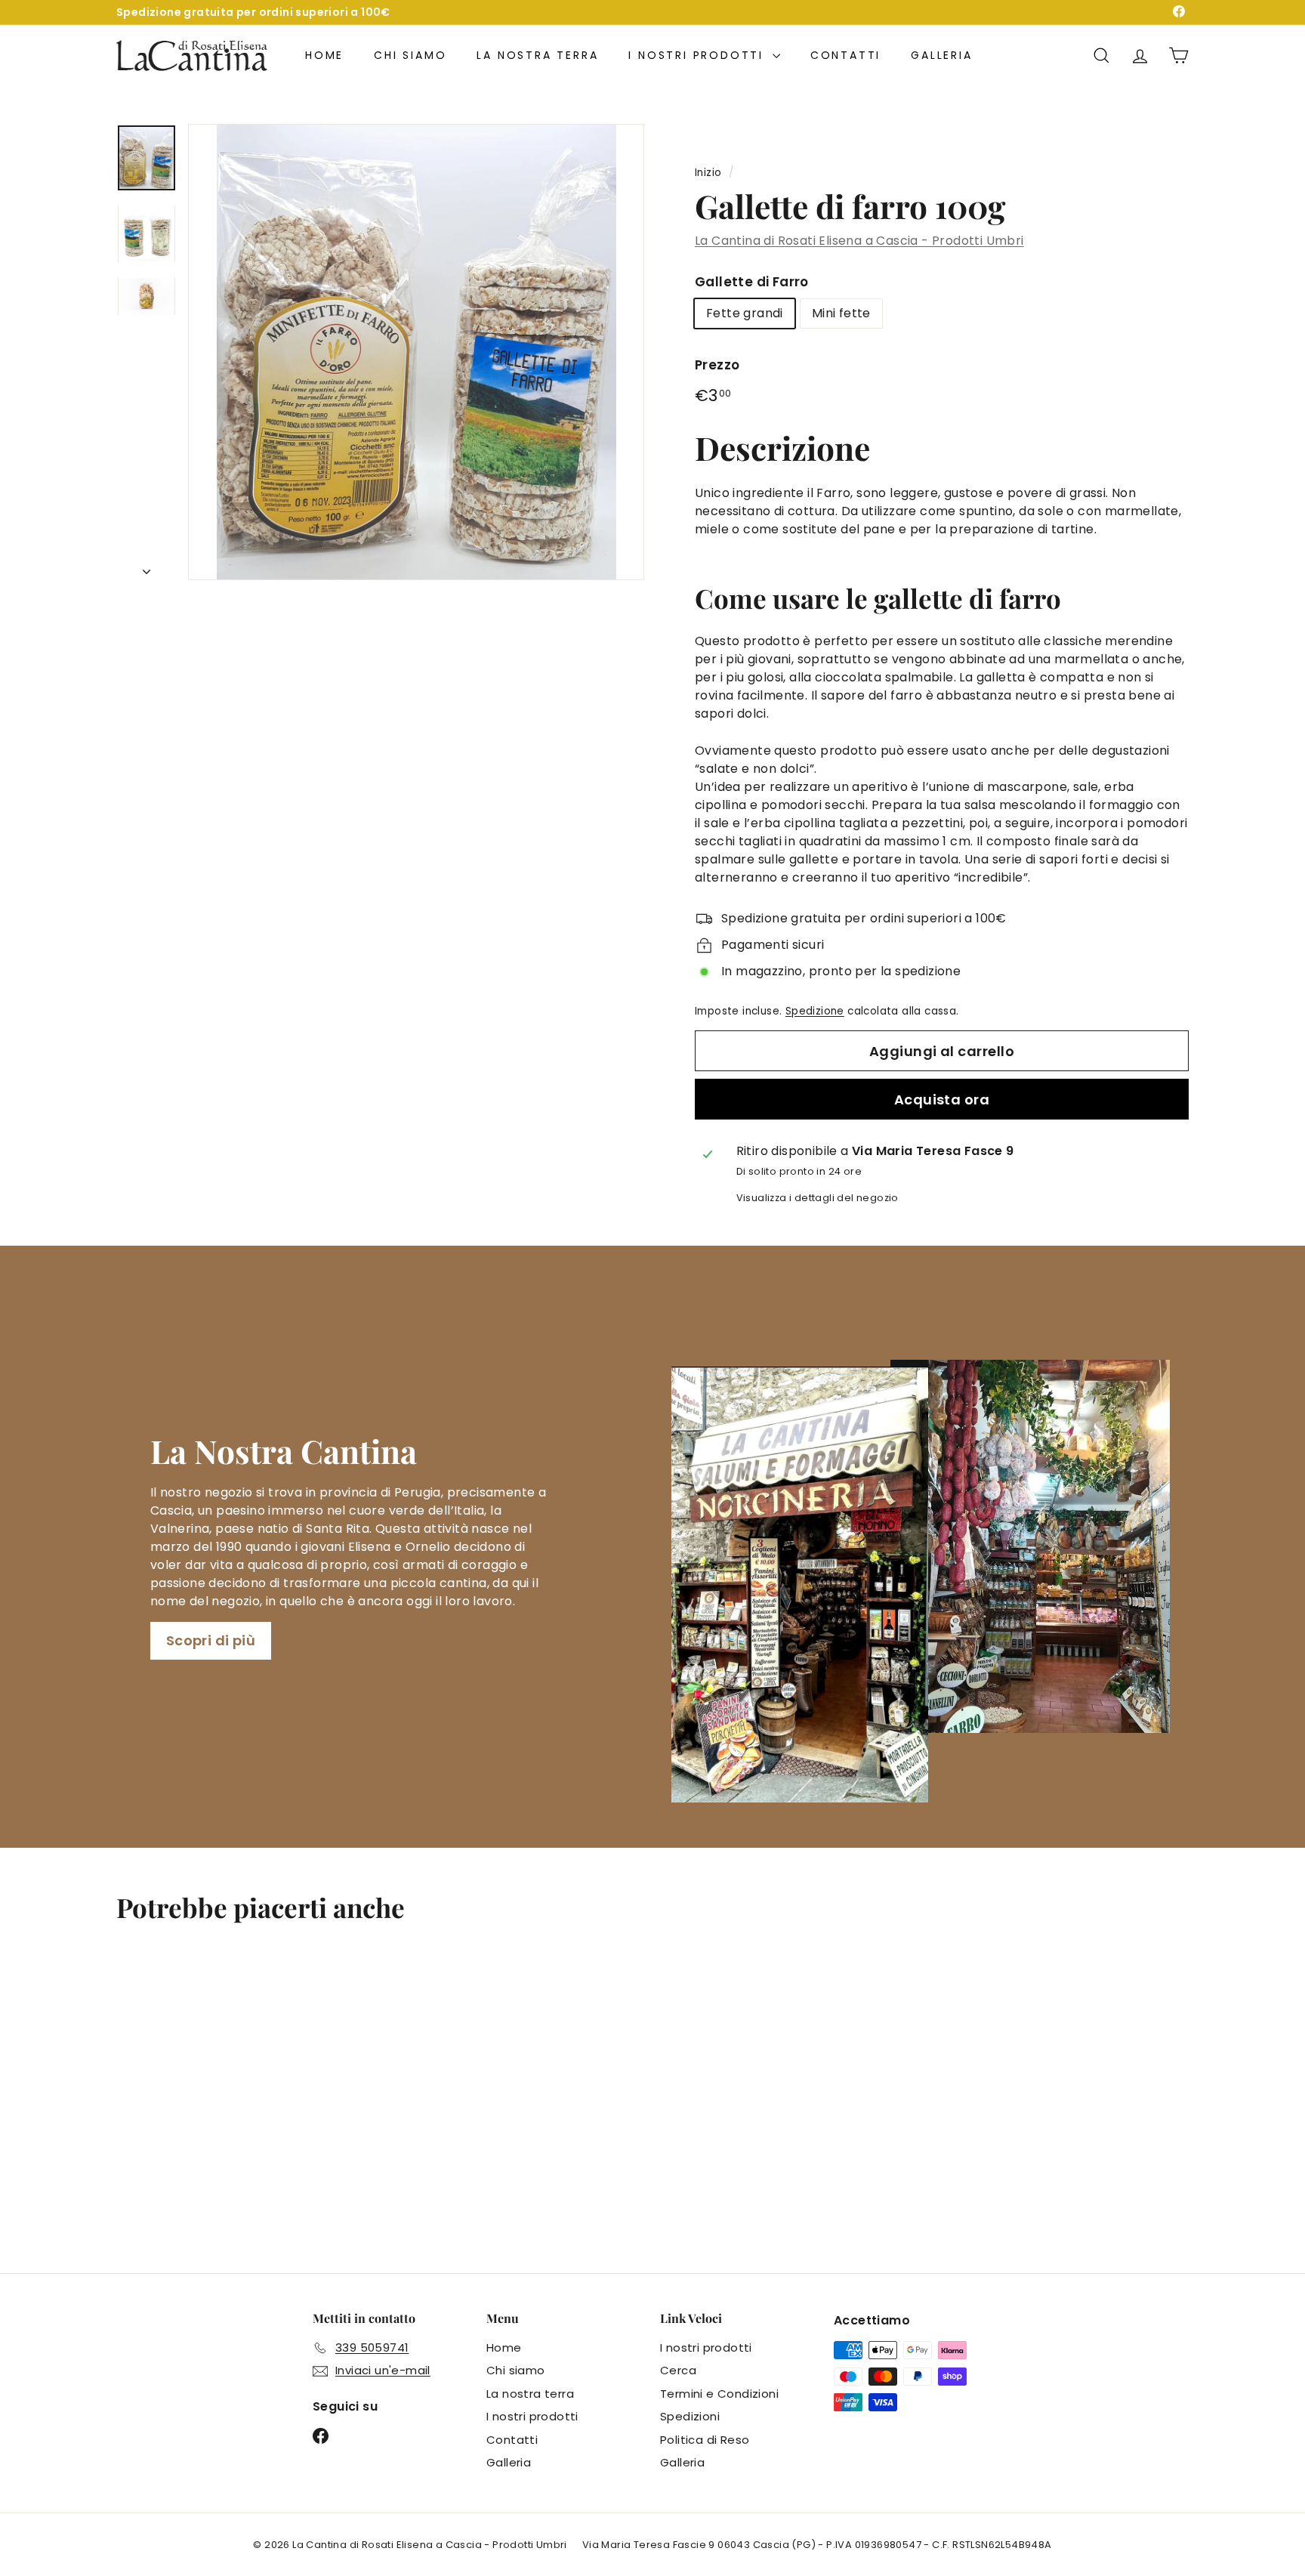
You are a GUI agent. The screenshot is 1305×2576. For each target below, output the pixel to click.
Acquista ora (942, 1100)
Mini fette (841, 313)
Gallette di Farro (752, 282)
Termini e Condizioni (719, 2394)
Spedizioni (690, 2416)
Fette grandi (745, 313)
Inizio (708, 173)
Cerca (678, 2370)
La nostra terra (537, 55)
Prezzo (717, 365)
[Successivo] (147, 567)
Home (324, 55)
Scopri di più (211, 1640)
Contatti (845, 55)
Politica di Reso (705, 2440)
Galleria (941, 55)
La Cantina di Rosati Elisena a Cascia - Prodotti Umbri (859, 241)
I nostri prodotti (698, 55)
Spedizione (815, 1011)
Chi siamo (410, 55)
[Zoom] (416, 352)
